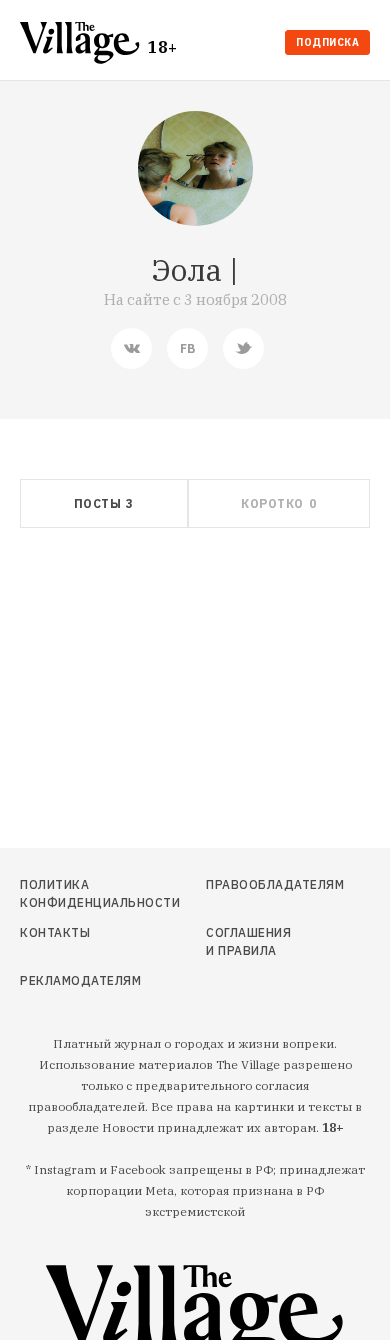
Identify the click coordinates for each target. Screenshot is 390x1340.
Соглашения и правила (248, 941)
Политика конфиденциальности (71, 893)
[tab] (104, 503)
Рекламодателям (71, 980)
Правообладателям (252, 884)
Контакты (55, 932)
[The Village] (84, 44)
